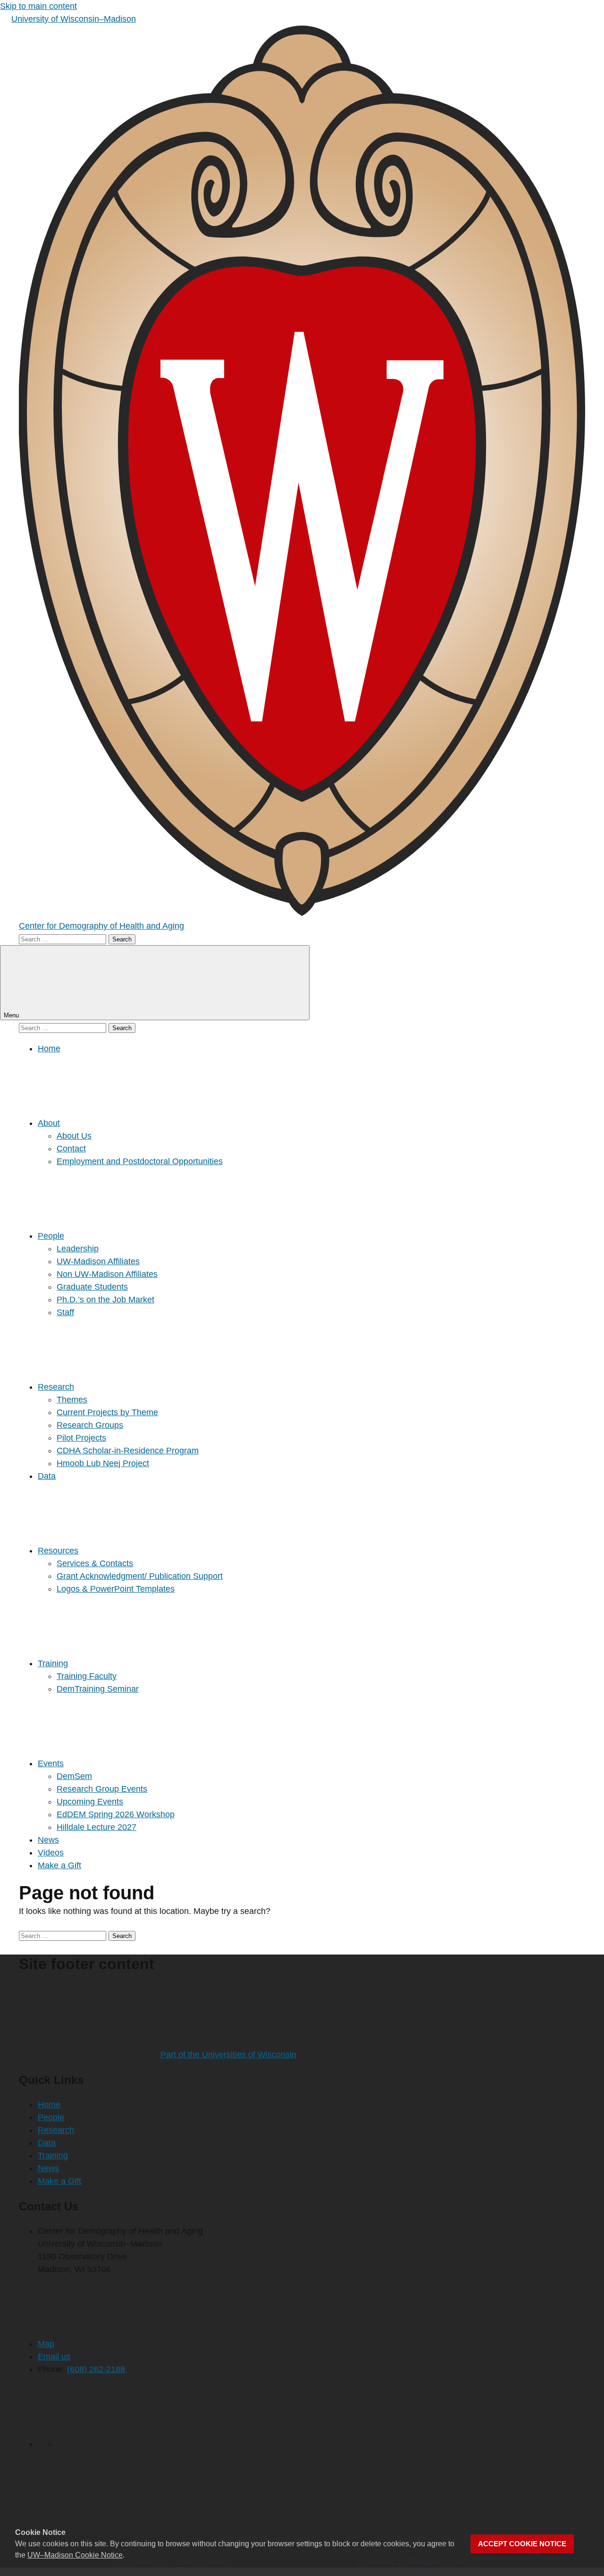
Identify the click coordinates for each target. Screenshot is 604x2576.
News (48, 1840)
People (51, 1236)
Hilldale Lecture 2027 (96, 1827)
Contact (71, 1149)
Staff (65, 1312)
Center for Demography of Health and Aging (101, 926)
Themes (72, 1400)
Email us (54, 2357)
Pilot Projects (81, 1438)
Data (47, 1476)
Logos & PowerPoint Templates (116, 1589)
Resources (58, 1551)
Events (51, 1763)
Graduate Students (92, 1287)
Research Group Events (102, 1789)
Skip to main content (38, 6)
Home (49, 1049)
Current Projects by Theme (107, 1412)
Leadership (78, 1249)
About (49, 1123)
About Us (74, 1136)
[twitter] (127, 2444)
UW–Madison (74, 19)
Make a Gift (59, 1865)
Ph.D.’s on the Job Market (105, 1300)
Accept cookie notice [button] (522, 2544)
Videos (51, 1853)
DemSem (74, 1776)
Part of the (228, 2055)
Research (56, 1387)
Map (46, 2344)
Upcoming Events (90, 1802)
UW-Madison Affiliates (98, 1261)
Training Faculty (87, 1676)
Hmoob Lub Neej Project (103, 1463)
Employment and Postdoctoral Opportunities (140, 1161)
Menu (12, 1015)
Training (53, 1663)
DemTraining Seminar (98, 1689)
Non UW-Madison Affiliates (107, 1274)
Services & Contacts (95, 1563)
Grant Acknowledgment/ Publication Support (140, 1576)
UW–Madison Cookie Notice (75, 2555)
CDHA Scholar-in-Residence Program (128, 1451)
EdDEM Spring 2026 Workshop (116, 1814)
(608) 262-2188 (96, 2369)
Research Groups (90, 1425)
